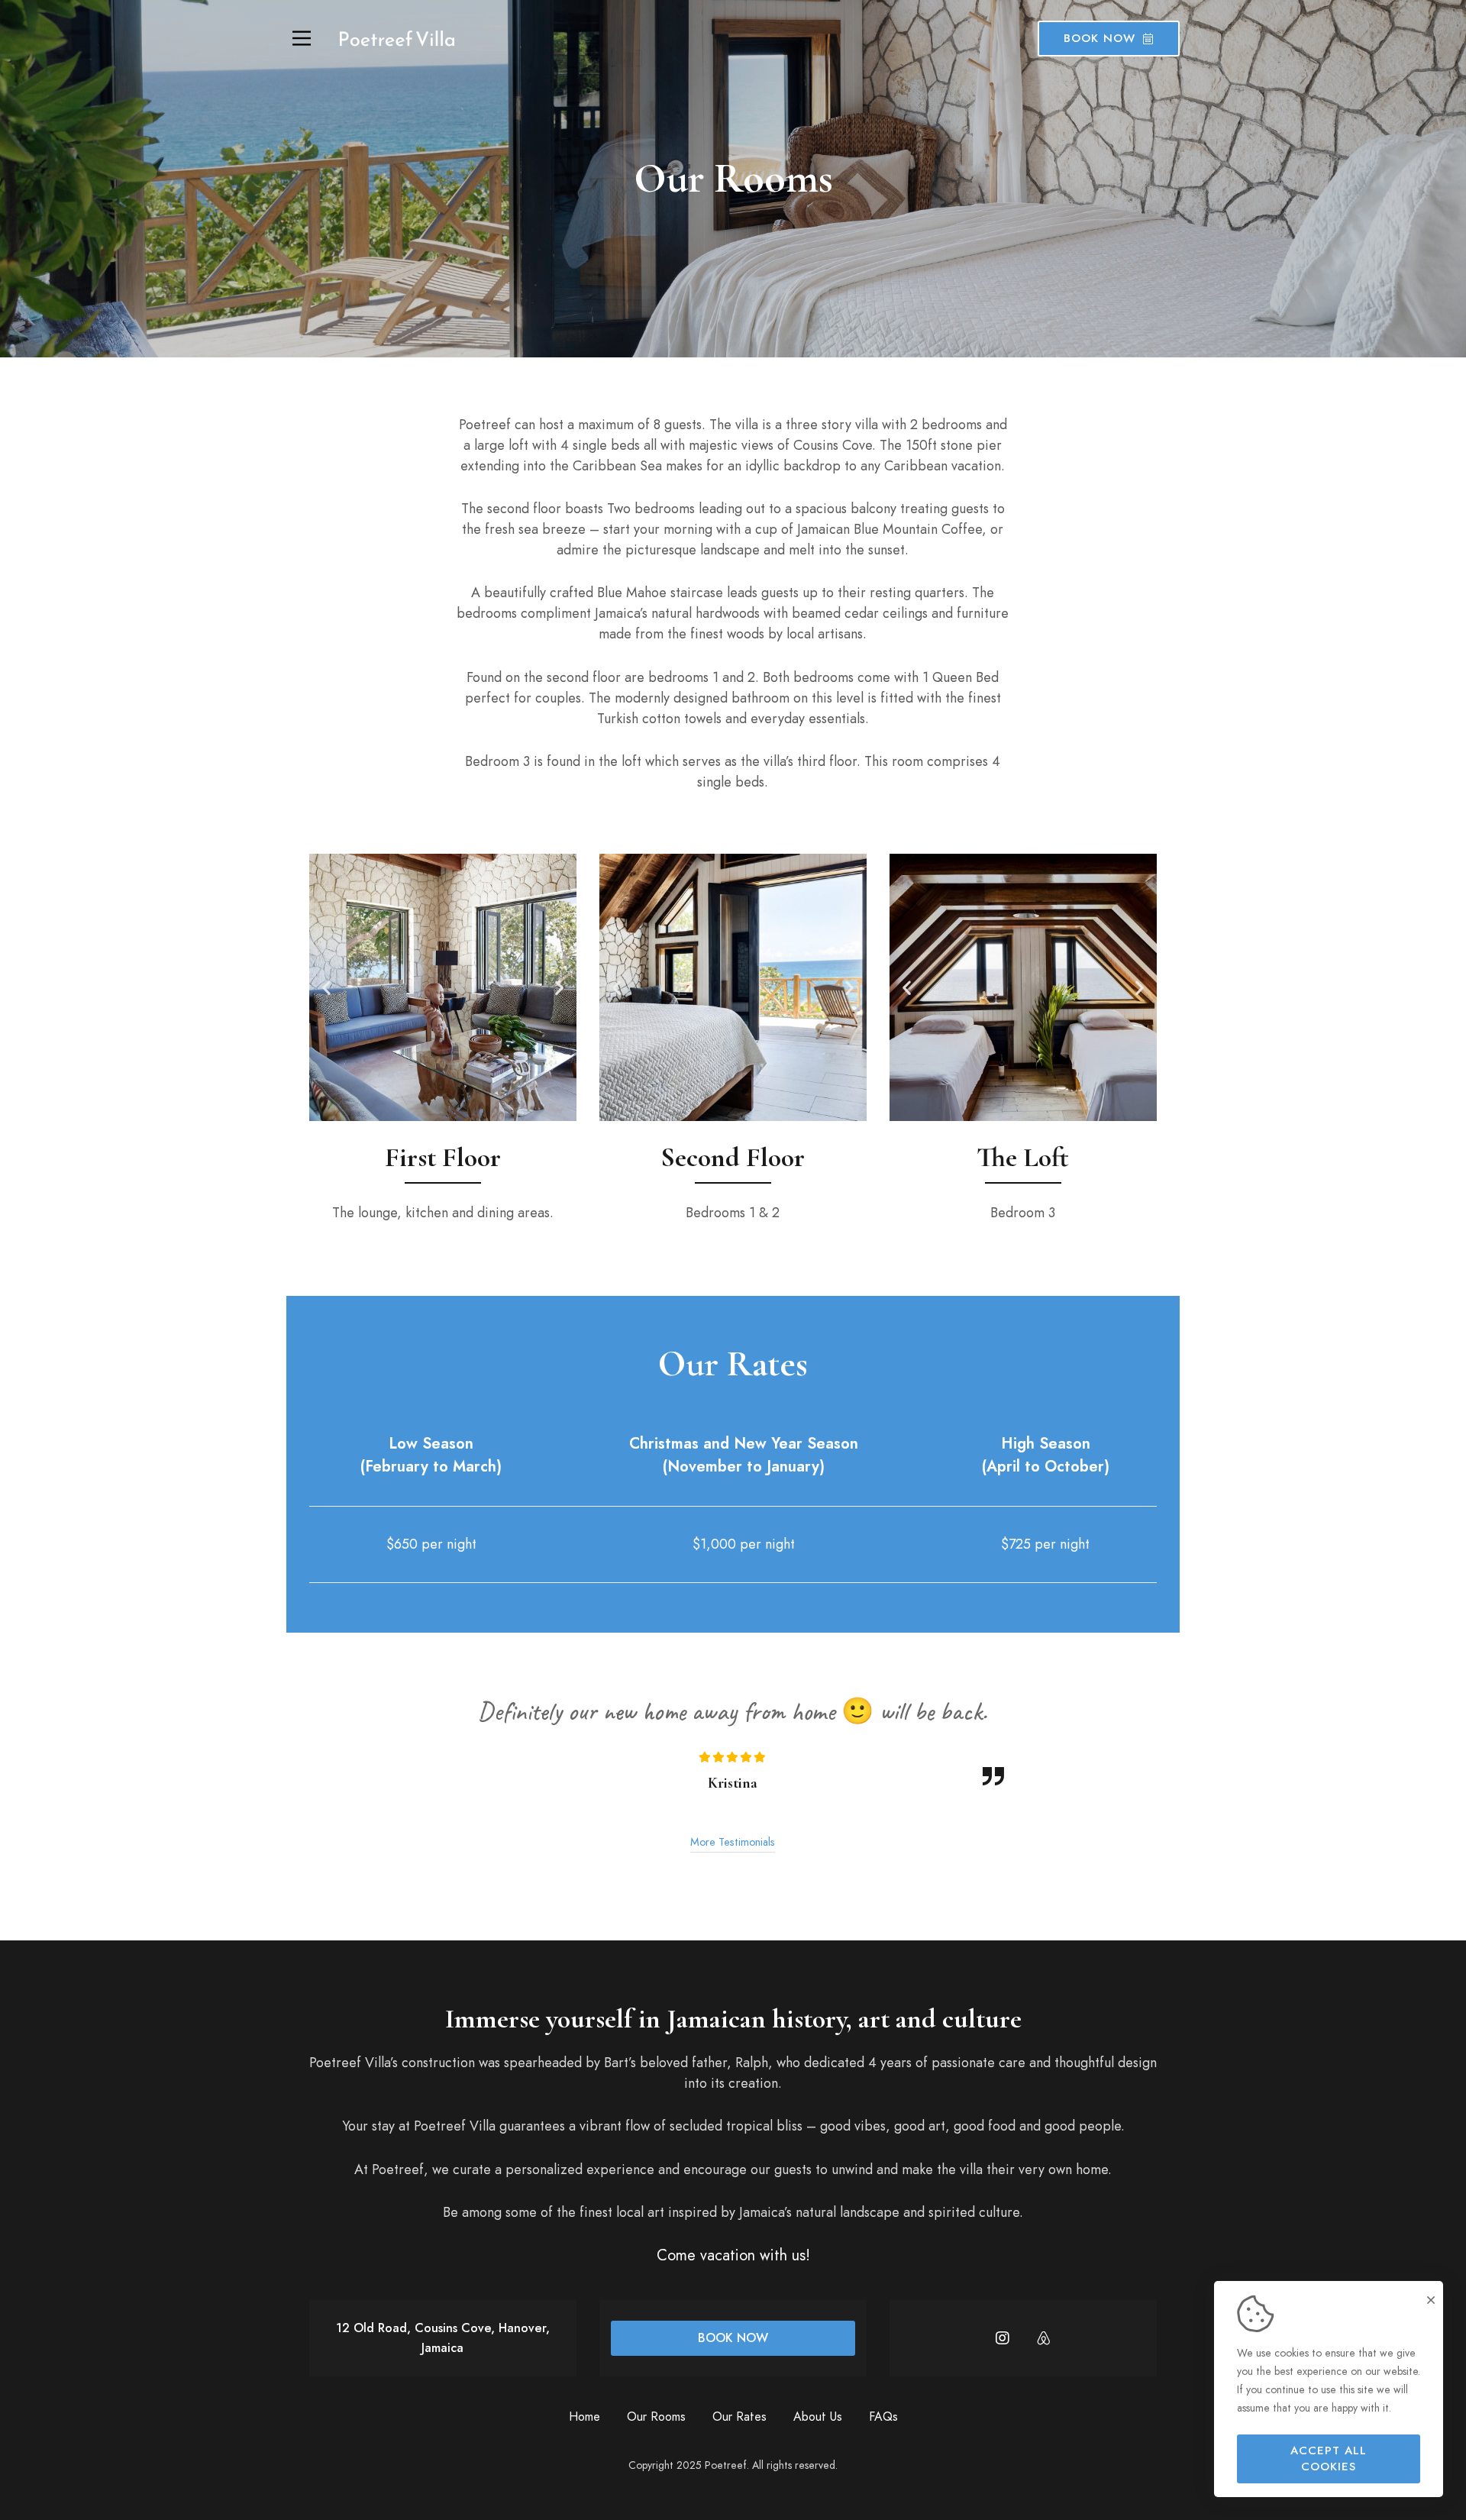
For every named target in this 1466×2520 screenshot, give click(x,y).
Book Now (1099, 38)
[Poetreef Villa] (397, 39)
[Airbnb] (1044, 2338)
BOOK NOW (733, 2338)
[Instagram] (1003, 2338)
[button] (326, 987)
